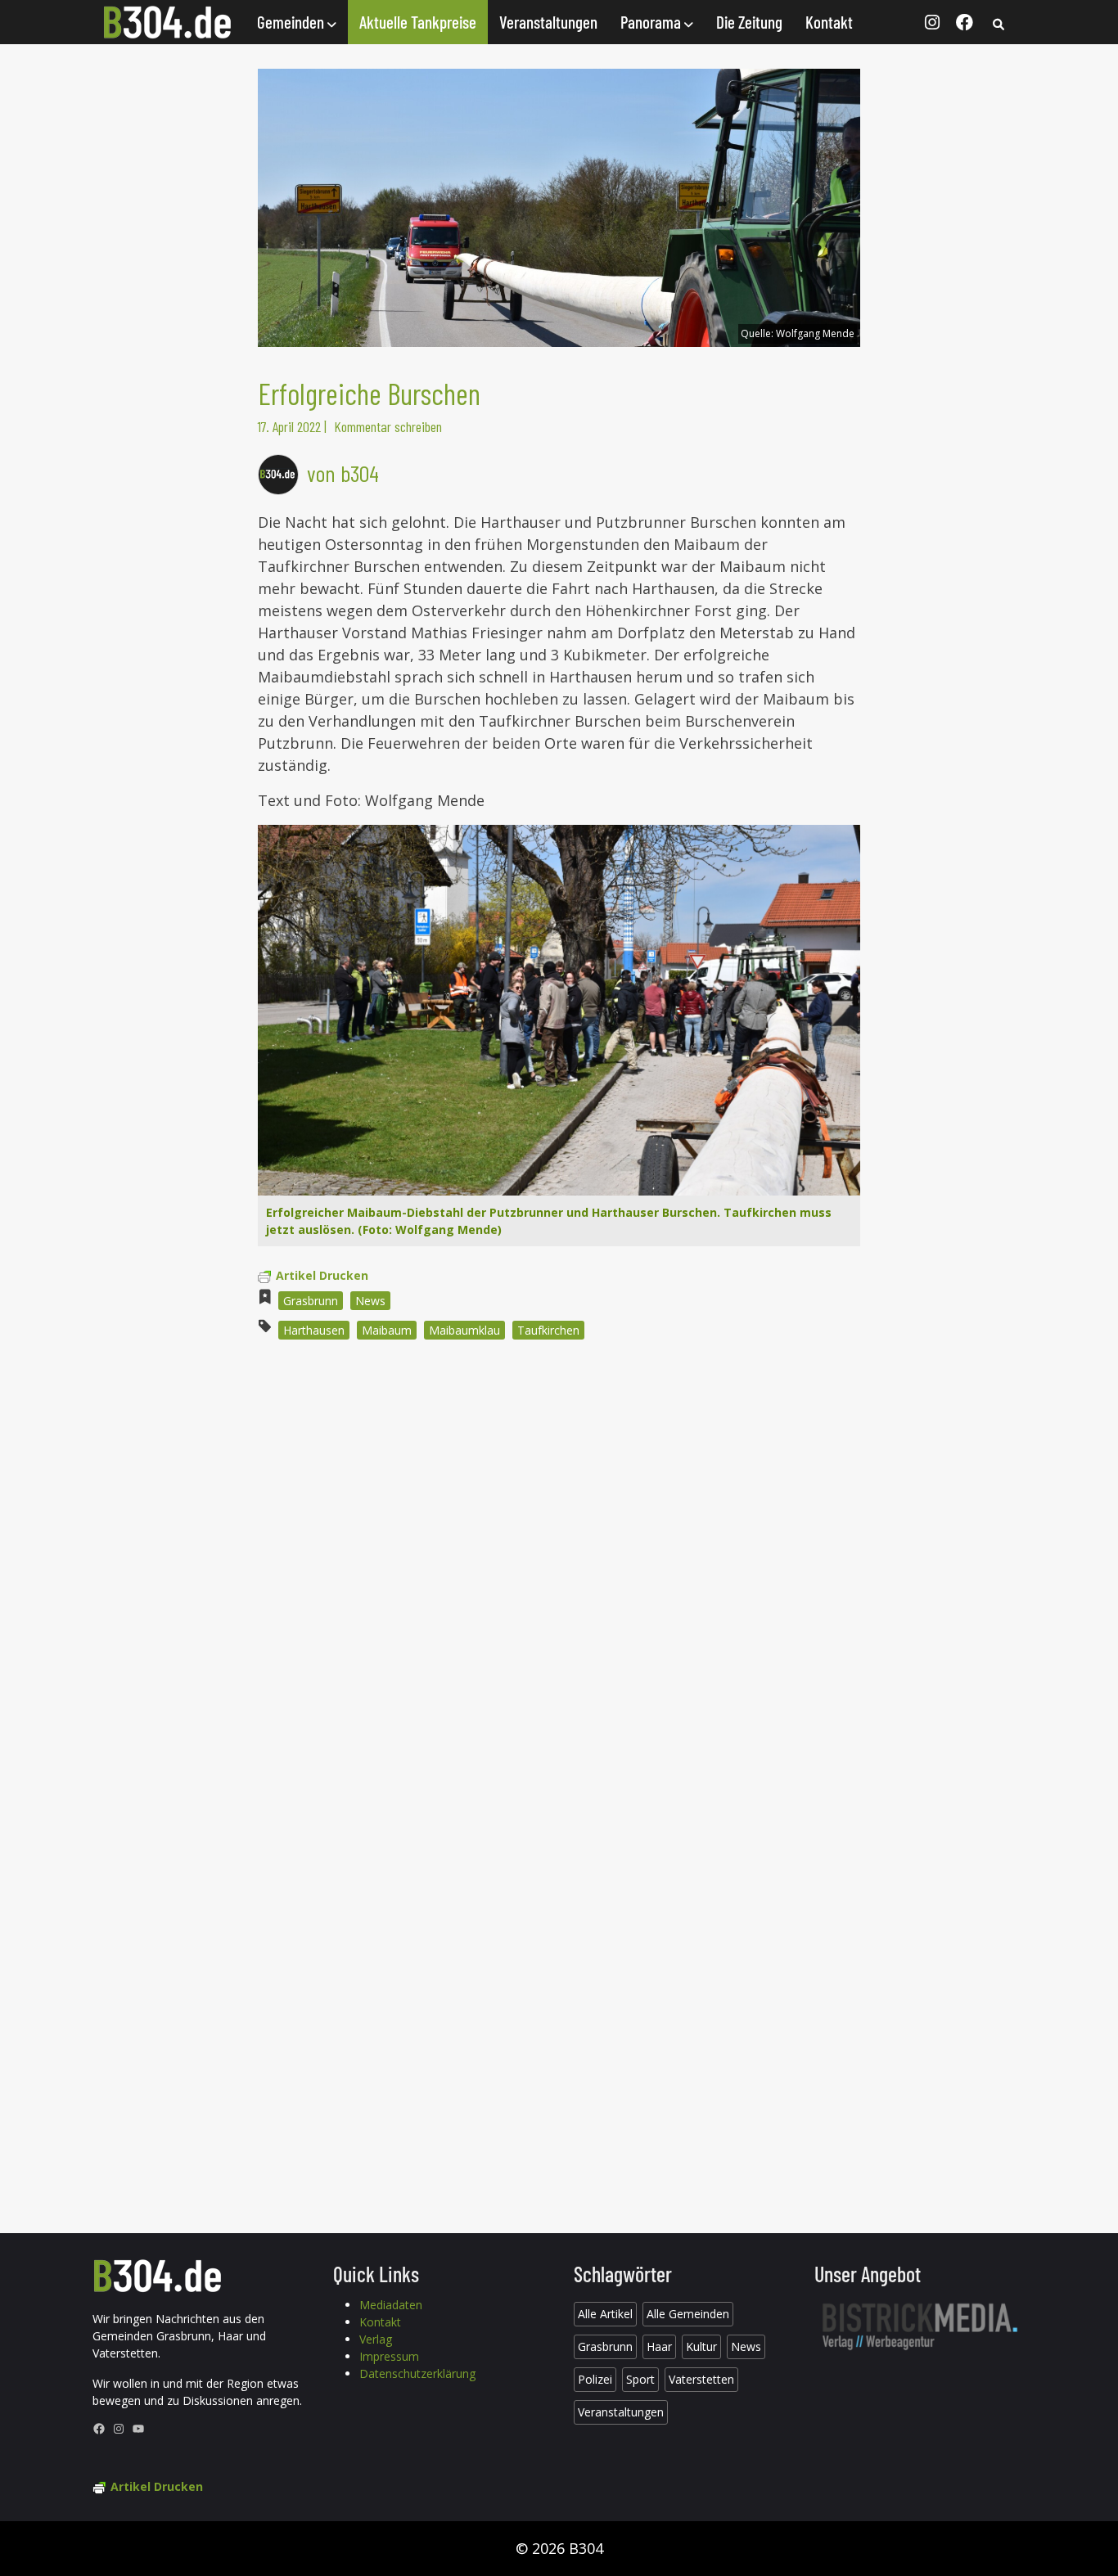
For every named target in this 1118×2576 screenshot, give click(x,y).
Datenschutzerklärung (417, 2373)
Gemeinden (292, 22)
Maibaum (387, 1330)
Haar (659, 2346)
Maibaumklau (464, 1330)
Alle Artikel (605, 2314)
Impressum (389, 2356)
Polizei (595, 2379)
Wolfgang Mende (815, 333)
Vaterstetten (701, 2379)
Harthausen (314, 1330)
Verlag (376, 2339)
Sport (640, 2379)
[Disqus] (559, 1574)
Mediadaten (391, 2305)
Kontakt (829, 22)
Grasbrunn (311, 1301)
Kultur (701, 2346)
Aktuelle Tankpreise (418, 22)
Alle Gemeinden (688, 2314)
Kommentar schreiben (388, 426)
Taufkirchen (548, 1330)
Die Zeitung (749, 22)
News (370, 1301)
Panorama (652, 22)
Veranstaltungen (548, 22)
